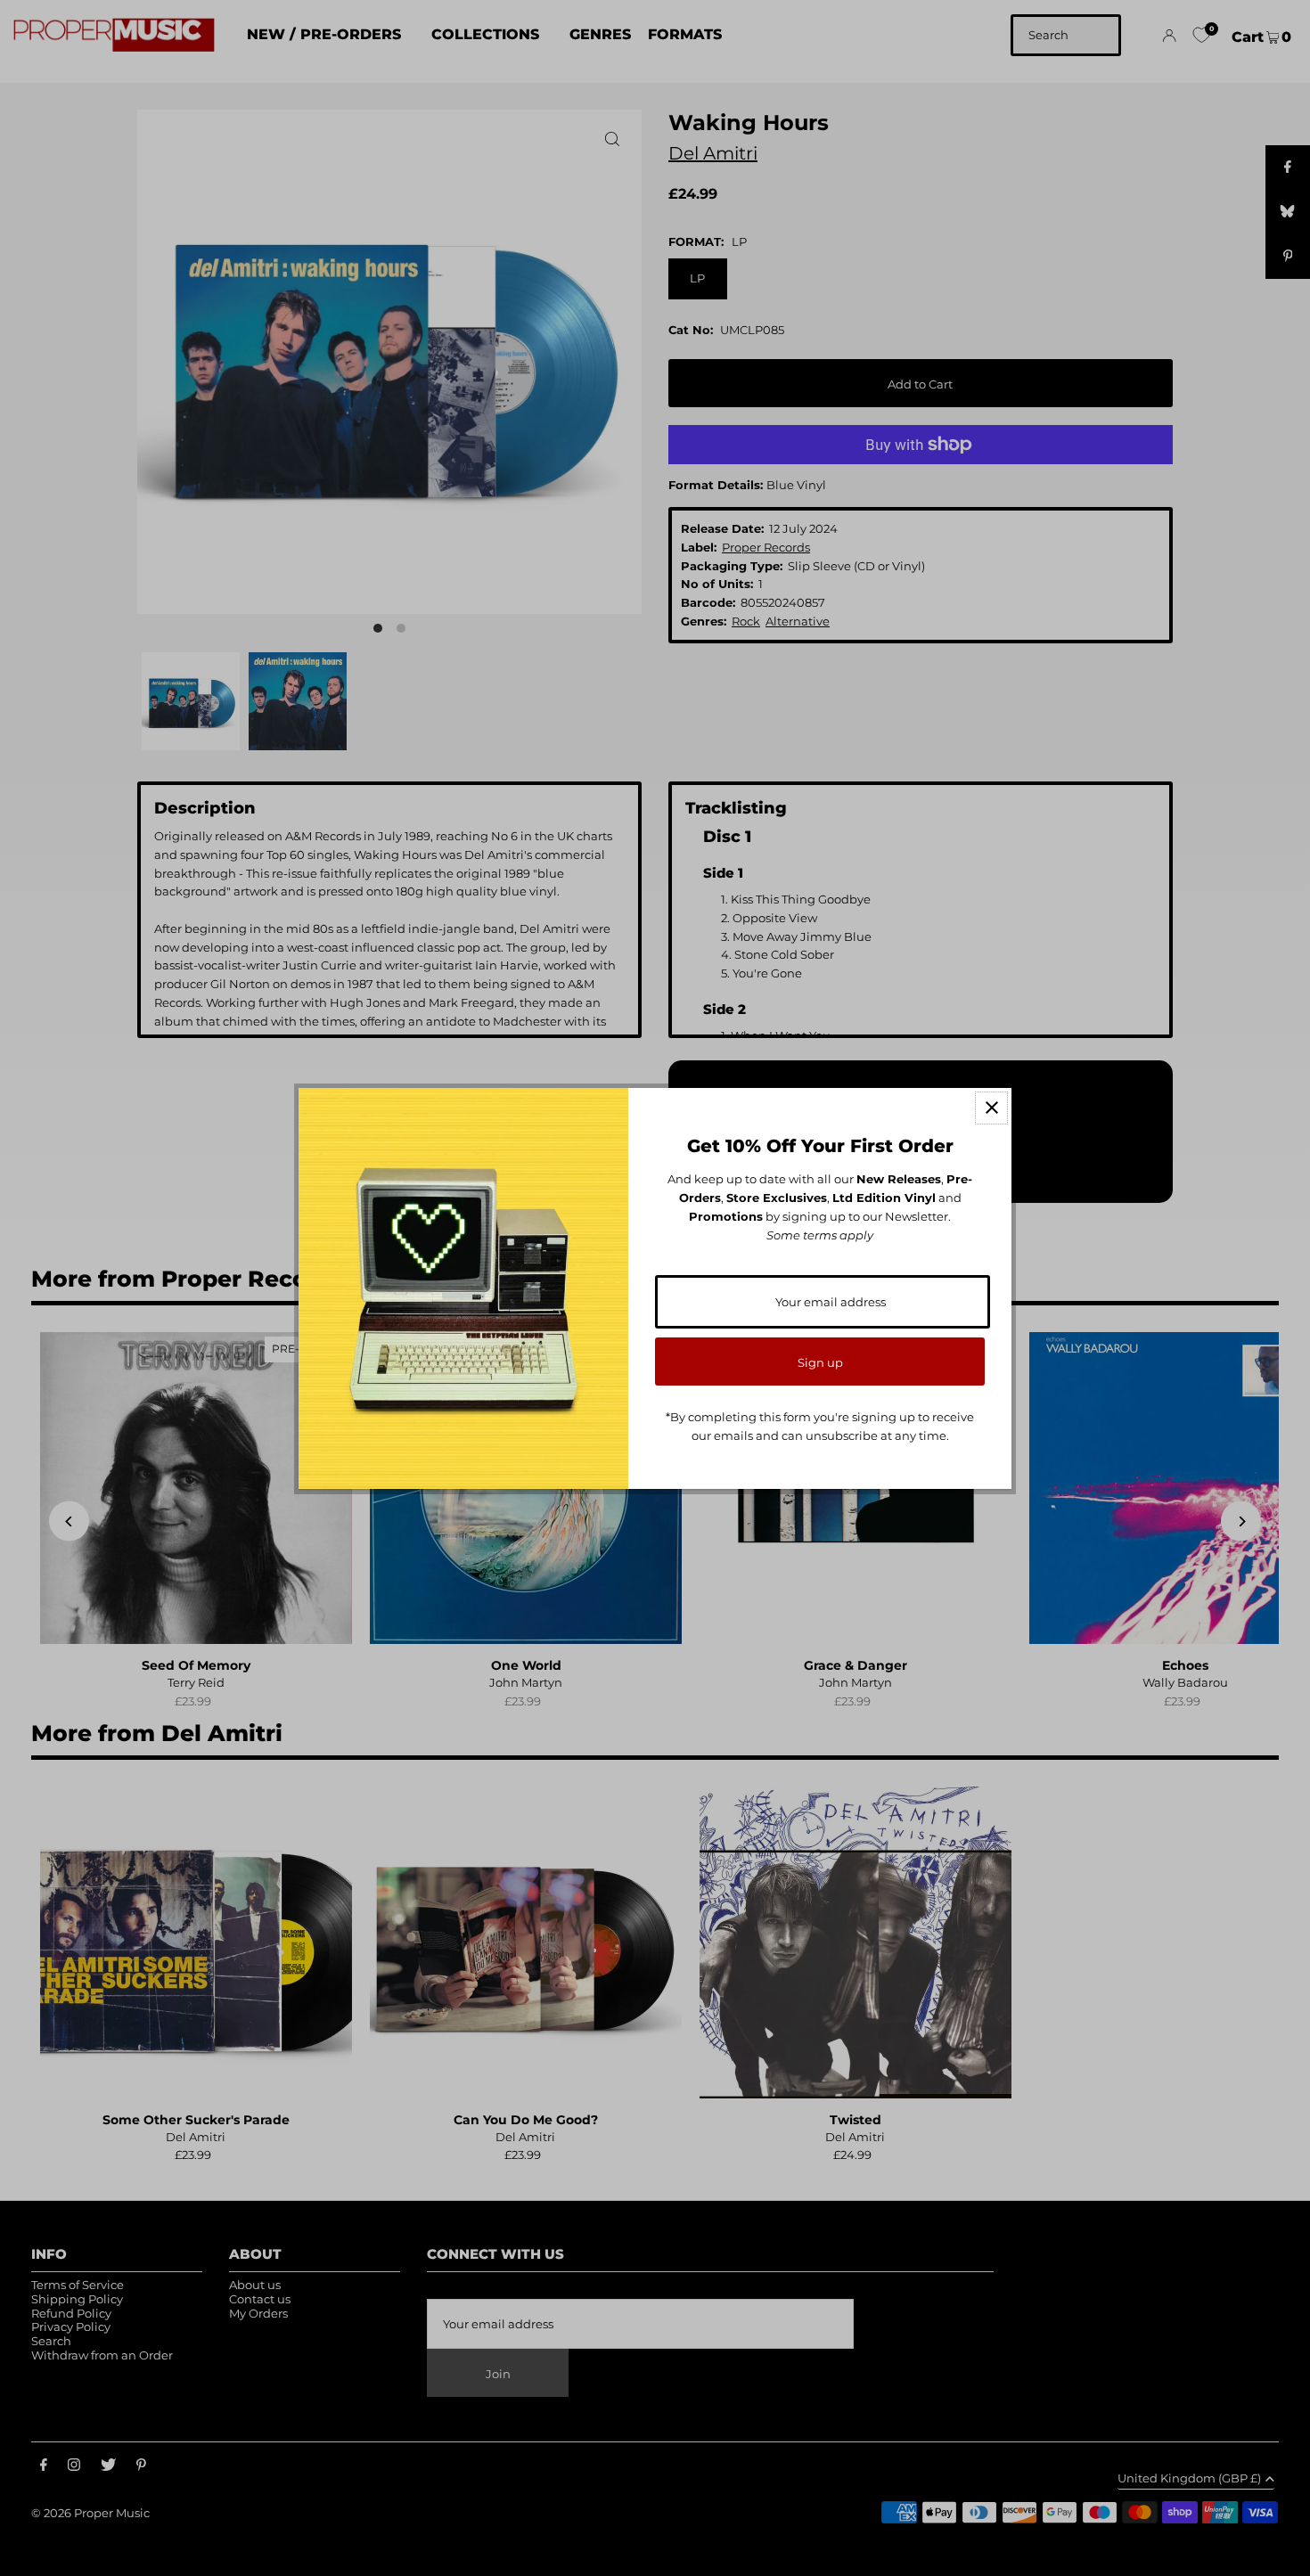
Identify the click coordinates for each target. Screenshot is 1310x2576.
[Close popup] (991, 1108)
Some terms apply (820, 1235)
